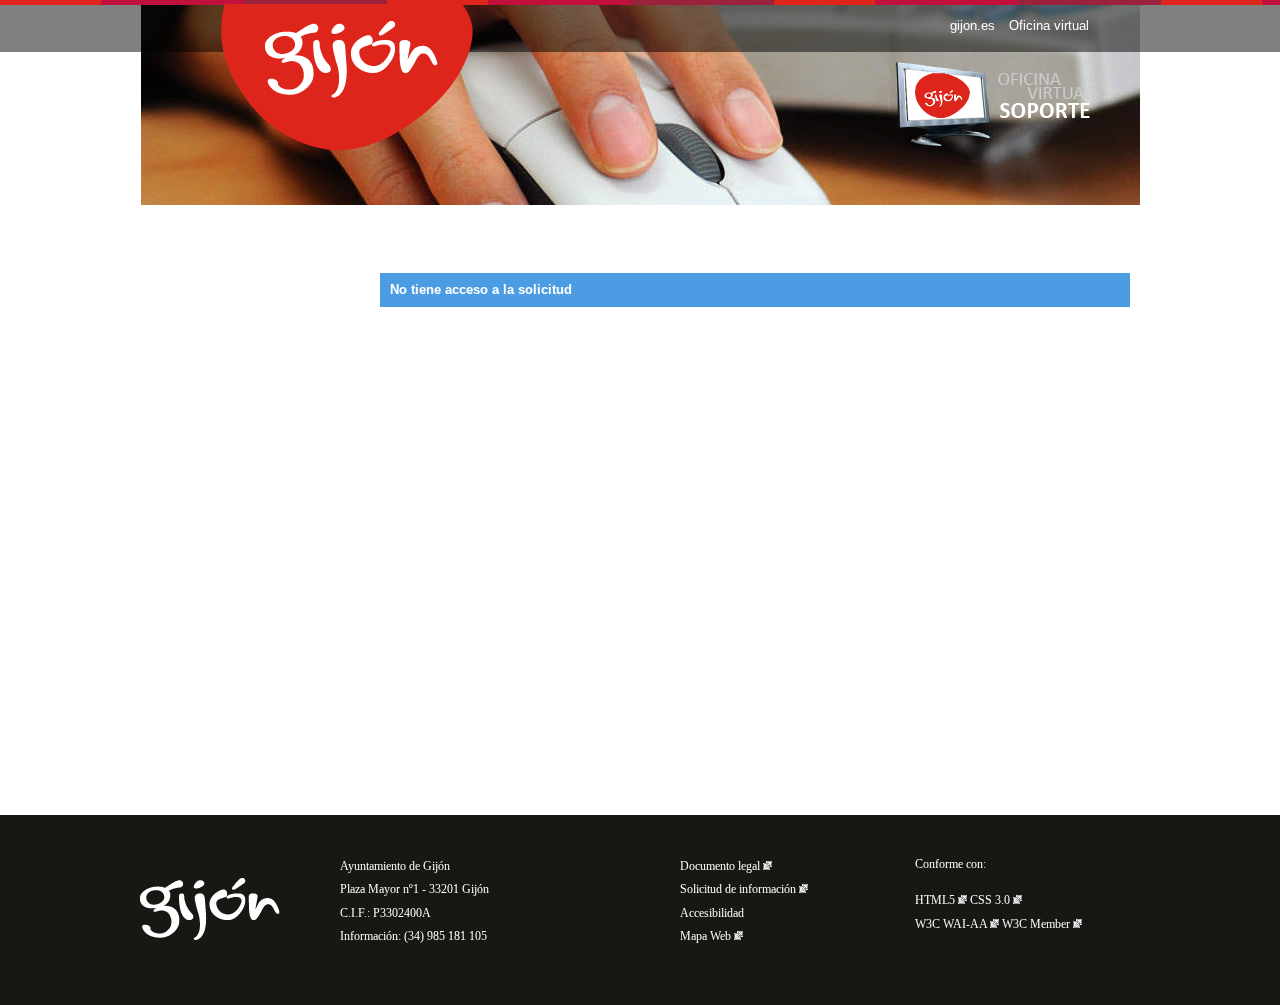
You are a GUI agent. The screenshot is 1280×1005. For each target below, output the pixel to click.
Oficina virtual (1049, 25)
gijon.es (972, 25)
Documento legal (721, 866)
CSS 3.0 (991, 900)
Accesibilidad (712, 913)
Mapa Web (707, 936)
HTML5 (936, 900)
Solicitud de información (739, 889)
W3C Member (1037, 924)
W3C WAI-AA (952, 924)
